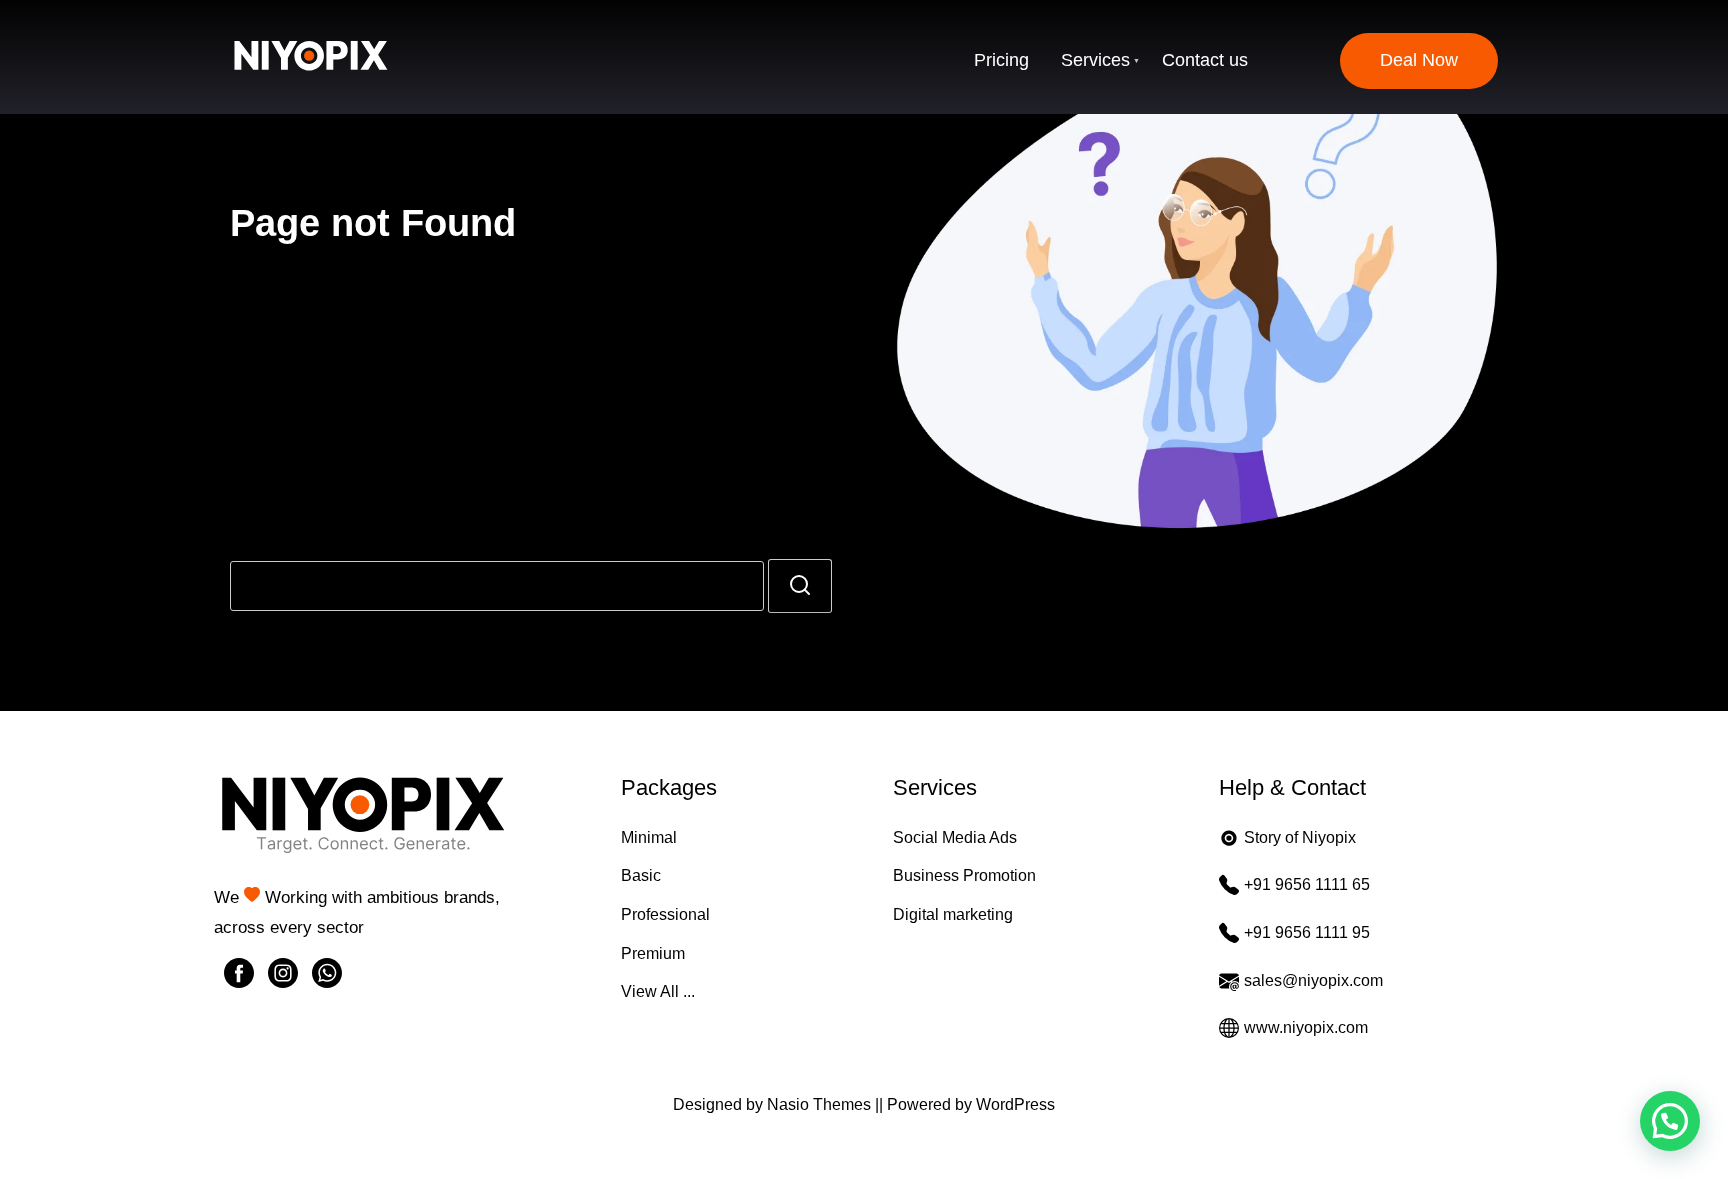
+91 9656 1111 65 (1307, 884)
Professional (665, 914)
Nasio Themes (821, 1104)
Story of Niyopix (1300, 837)
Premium (653, 953)
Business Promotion (964, 875)
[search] (800, 586)
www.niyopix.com (1306, 1027)
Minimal (649, 837)
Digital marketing (953, 914)
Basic (641, 875)
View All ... (658, 991)
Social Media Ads (955, 837)
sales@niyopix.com (1313, 980)
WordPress (1015, 1104)
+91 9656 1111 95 (1307, 932)
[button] (1670, 1121)
